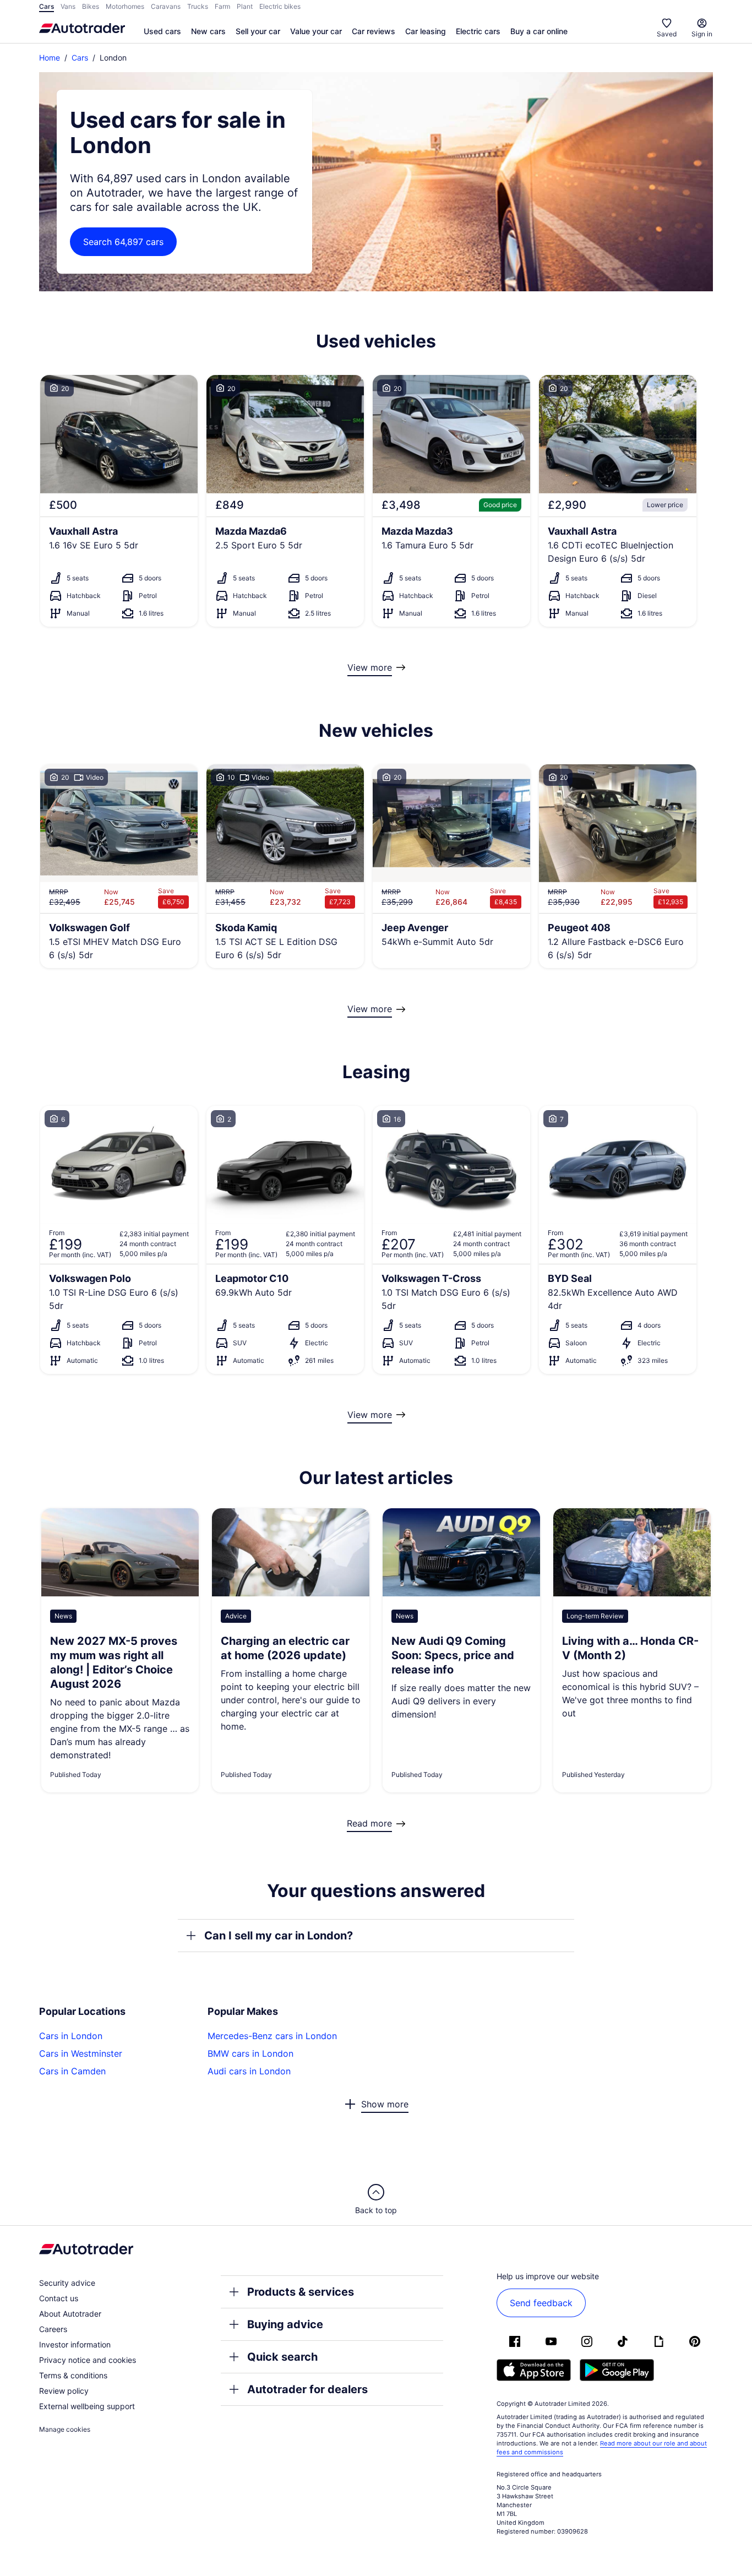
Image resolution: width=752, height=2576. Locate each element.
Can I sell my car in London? (279, 1936)
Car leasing (426, 31)
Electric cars (478, 31)
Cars (80, 58)
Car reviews (374, 31)
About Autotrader (70, 2314)
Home (50, 58)
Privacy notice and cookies (88, 2360)
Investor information (75, 2344)
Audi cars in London (249, 2071)
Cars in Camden (72, 2071)
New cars (208, 31)
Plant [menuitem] (245, 6)
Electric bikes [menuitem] (280, 6)
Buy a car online (539, 31)
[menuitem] (162, 32)
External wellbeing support (87, 2406)
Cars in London (71, 2036)
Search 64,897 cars (123, 242)
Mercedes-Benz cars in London (272, 2036)
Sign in (702, 34)
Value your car (316, 31)
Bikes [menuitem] (91, 6)
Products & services (301, 2292)
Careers (53, 2329)
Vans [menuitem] (68, 6)
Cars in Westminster (81, 2053)
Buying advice (285, 2324)
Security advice (67, 2283)
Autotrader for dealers (307, 2389)
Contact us (59, 2298)
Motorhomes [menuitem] (125, 6)
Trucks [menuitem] (198, 6)
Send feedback (541, 2303)
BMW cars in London (250, 2053)
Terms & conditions (73, 2375)
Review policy (64, 2391)
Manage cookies (65, 2429)
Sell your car (258, 31)
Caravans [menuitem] (166, 6)
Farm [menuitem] (222, 6)
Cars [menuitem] (47, 6)
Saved (667, 34)
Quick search (282, 2357)
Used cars (162, 31)
